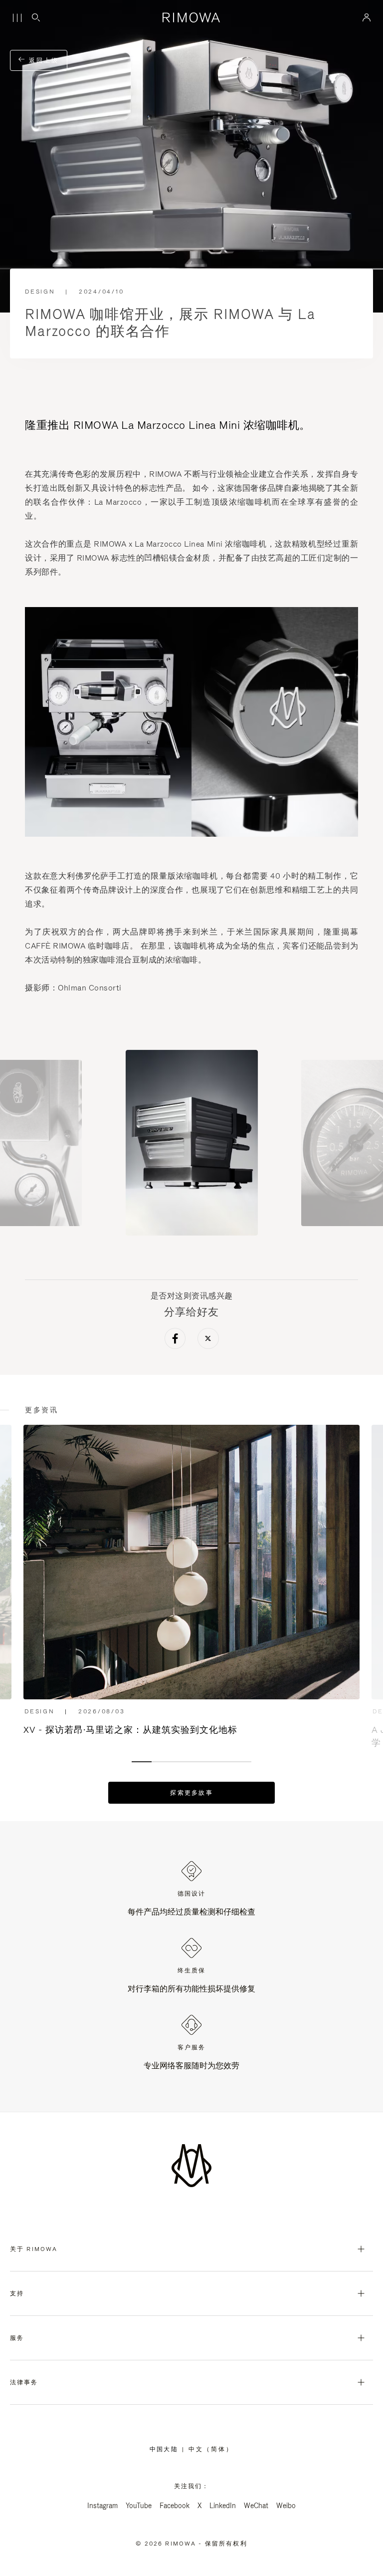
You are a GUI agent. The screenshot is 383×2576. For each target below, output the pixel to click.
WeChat (256, 2506)
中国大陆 (166, 2449)
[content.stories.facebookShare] (175, 1340)
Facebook (175, 2506)
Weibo (286, 2506)
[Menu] (17, 18)
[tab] (142, 1762)
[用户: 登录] (367, 17)
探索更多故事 (191, 1793)
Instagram (102, 2506)
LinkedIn (223, 2506)
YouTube (139, 2506)
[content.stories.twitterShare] (208, 1340)
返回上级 (42, 60)
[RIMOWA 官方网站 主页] (192, 17)
